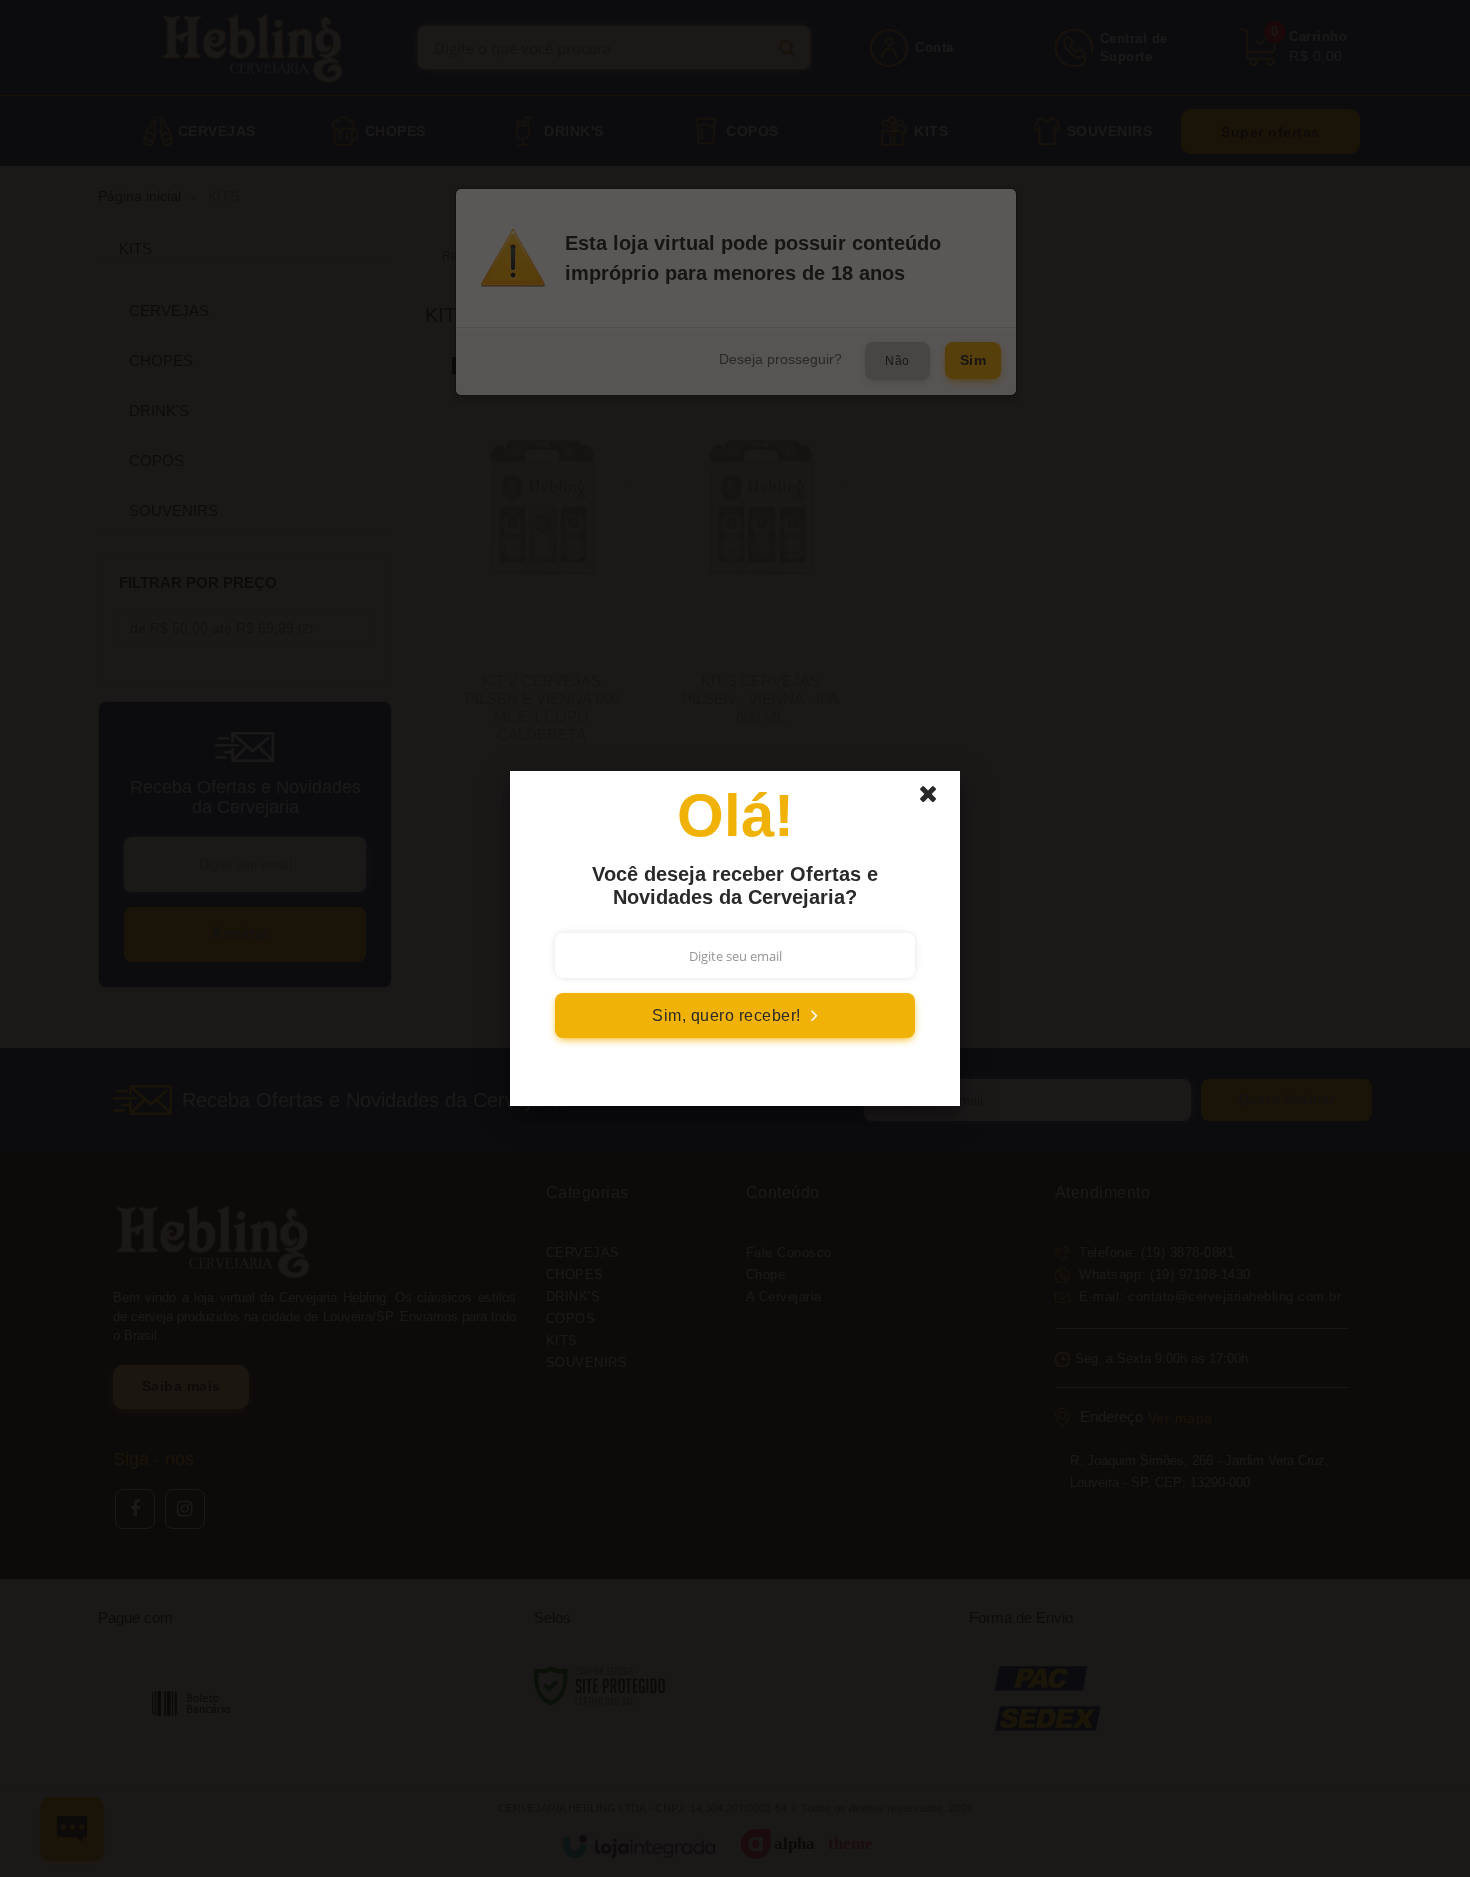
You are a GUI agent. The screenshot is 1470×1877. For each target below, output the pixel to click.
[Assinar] (735, 1015)
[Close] (937, 799)
